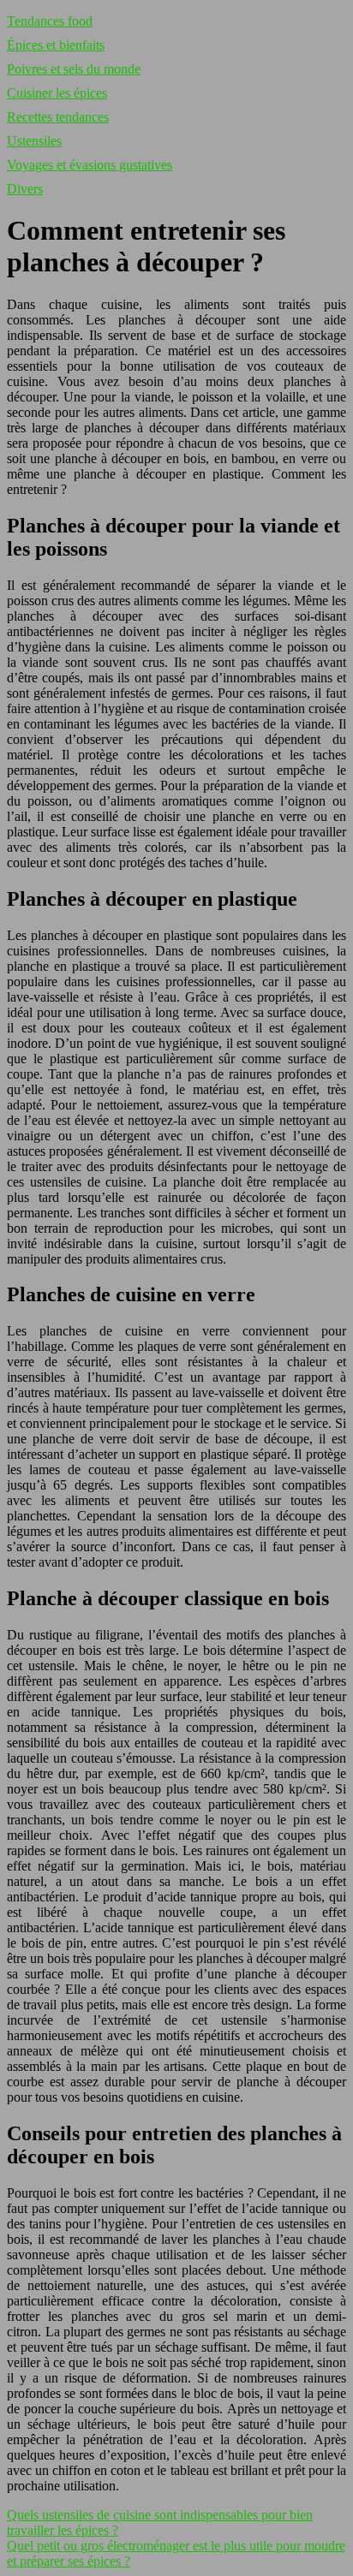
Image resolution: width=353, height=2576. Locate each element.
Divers (25, 189)
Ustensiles (34, 141)
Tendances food (50, 21)
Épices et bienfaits (56, 45)
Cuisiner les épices (57, 93)
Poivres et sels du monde (74, 69)
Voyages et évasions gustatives (90, 165)
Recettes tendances (58, 117)
